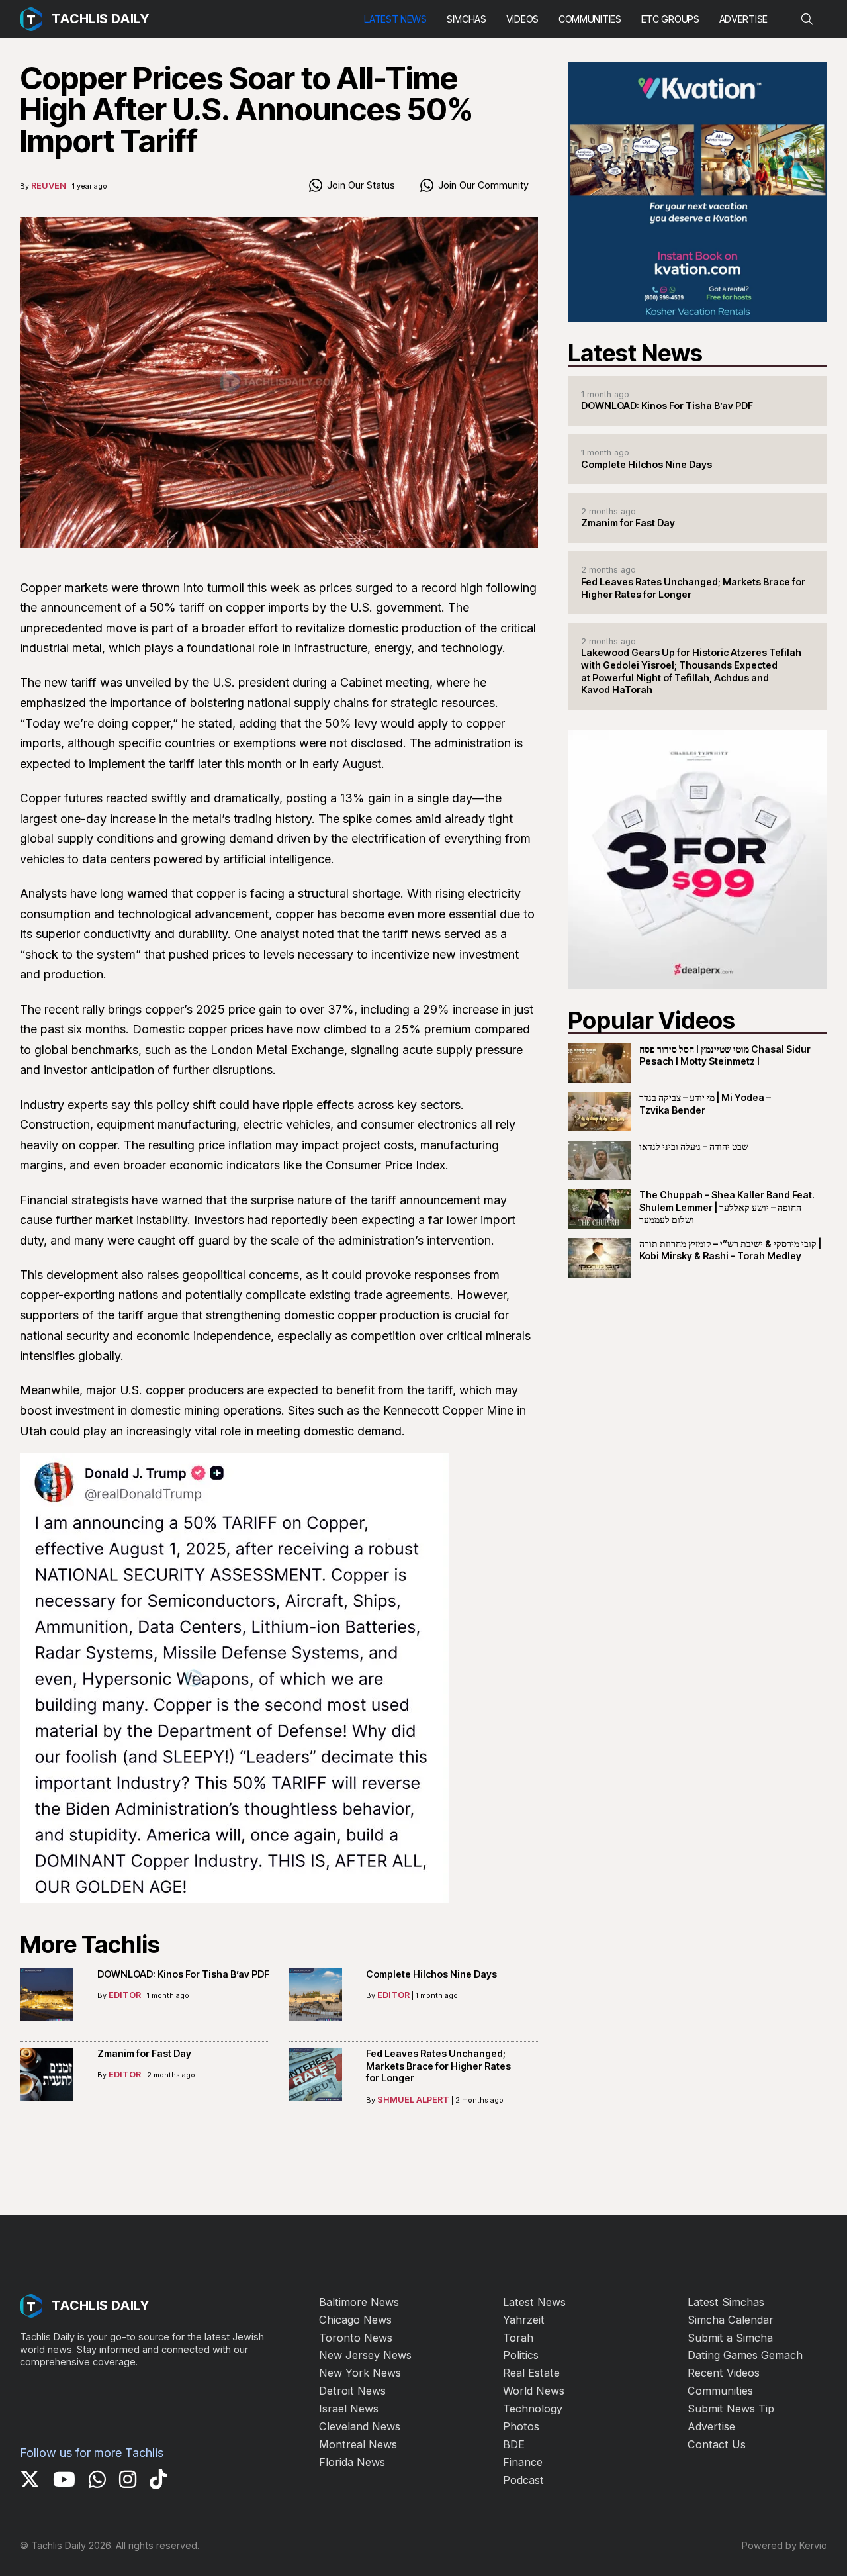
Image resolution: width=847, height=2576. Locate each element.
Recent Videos (724, 2373)
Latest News (395, 19)
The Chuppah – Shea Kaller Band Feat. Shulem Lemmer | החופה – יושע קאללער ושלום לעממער (727, 1207)
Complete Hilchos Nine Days (431, 1974)
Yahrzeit (524, 2320)
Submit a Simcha (730, 2338)
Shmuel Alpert (413, 2099)
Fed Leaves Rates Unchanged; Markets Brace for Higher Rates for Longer (438, 2066)
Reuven (49, 185)
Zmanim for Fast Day (144, 2053)
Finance (523, 2462)
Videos (522, 19)
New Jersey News (365, 2355)
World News (534, 2391)
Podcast (523, 2480)
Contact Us (717, 2444)
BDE (514, 2444)
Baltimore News (359, 2302)
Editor (125, 1995)
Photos (521, 2426)
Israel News (349, 2409)
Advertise (743, 19)
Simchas (467, 19)
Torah (518, 2338)
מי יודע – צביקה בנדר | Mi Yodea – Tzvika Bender (705, 1104)
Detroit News (352, 2391)
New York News (360, 2373)
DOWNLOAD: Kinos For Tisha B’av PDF (183, 1974)
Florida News (352, 2462)
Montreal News (358, 2444)
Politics (521, 2355)
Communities (590, 19)
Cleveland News (360, 2426)
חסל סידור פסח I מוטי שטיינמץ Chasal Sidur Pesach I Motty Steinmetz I (725, 1055)
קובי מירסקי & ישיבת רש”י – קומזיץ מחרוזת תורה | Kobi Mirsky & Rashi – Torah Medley (730, 1250)
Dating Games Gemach (745, 2355)
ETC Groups (670, 19)
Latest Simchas (726, 2302)
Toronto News (356, 2338)
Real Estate (531, 2373)
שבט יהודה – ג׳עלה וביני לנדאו (694, 1146)
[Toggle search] (807, 19)
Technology (533, 2409)
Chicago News (355, 2320)
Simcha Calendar (731, 2320)
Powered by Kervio (784, 2545)
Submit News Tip (731, 2409)
